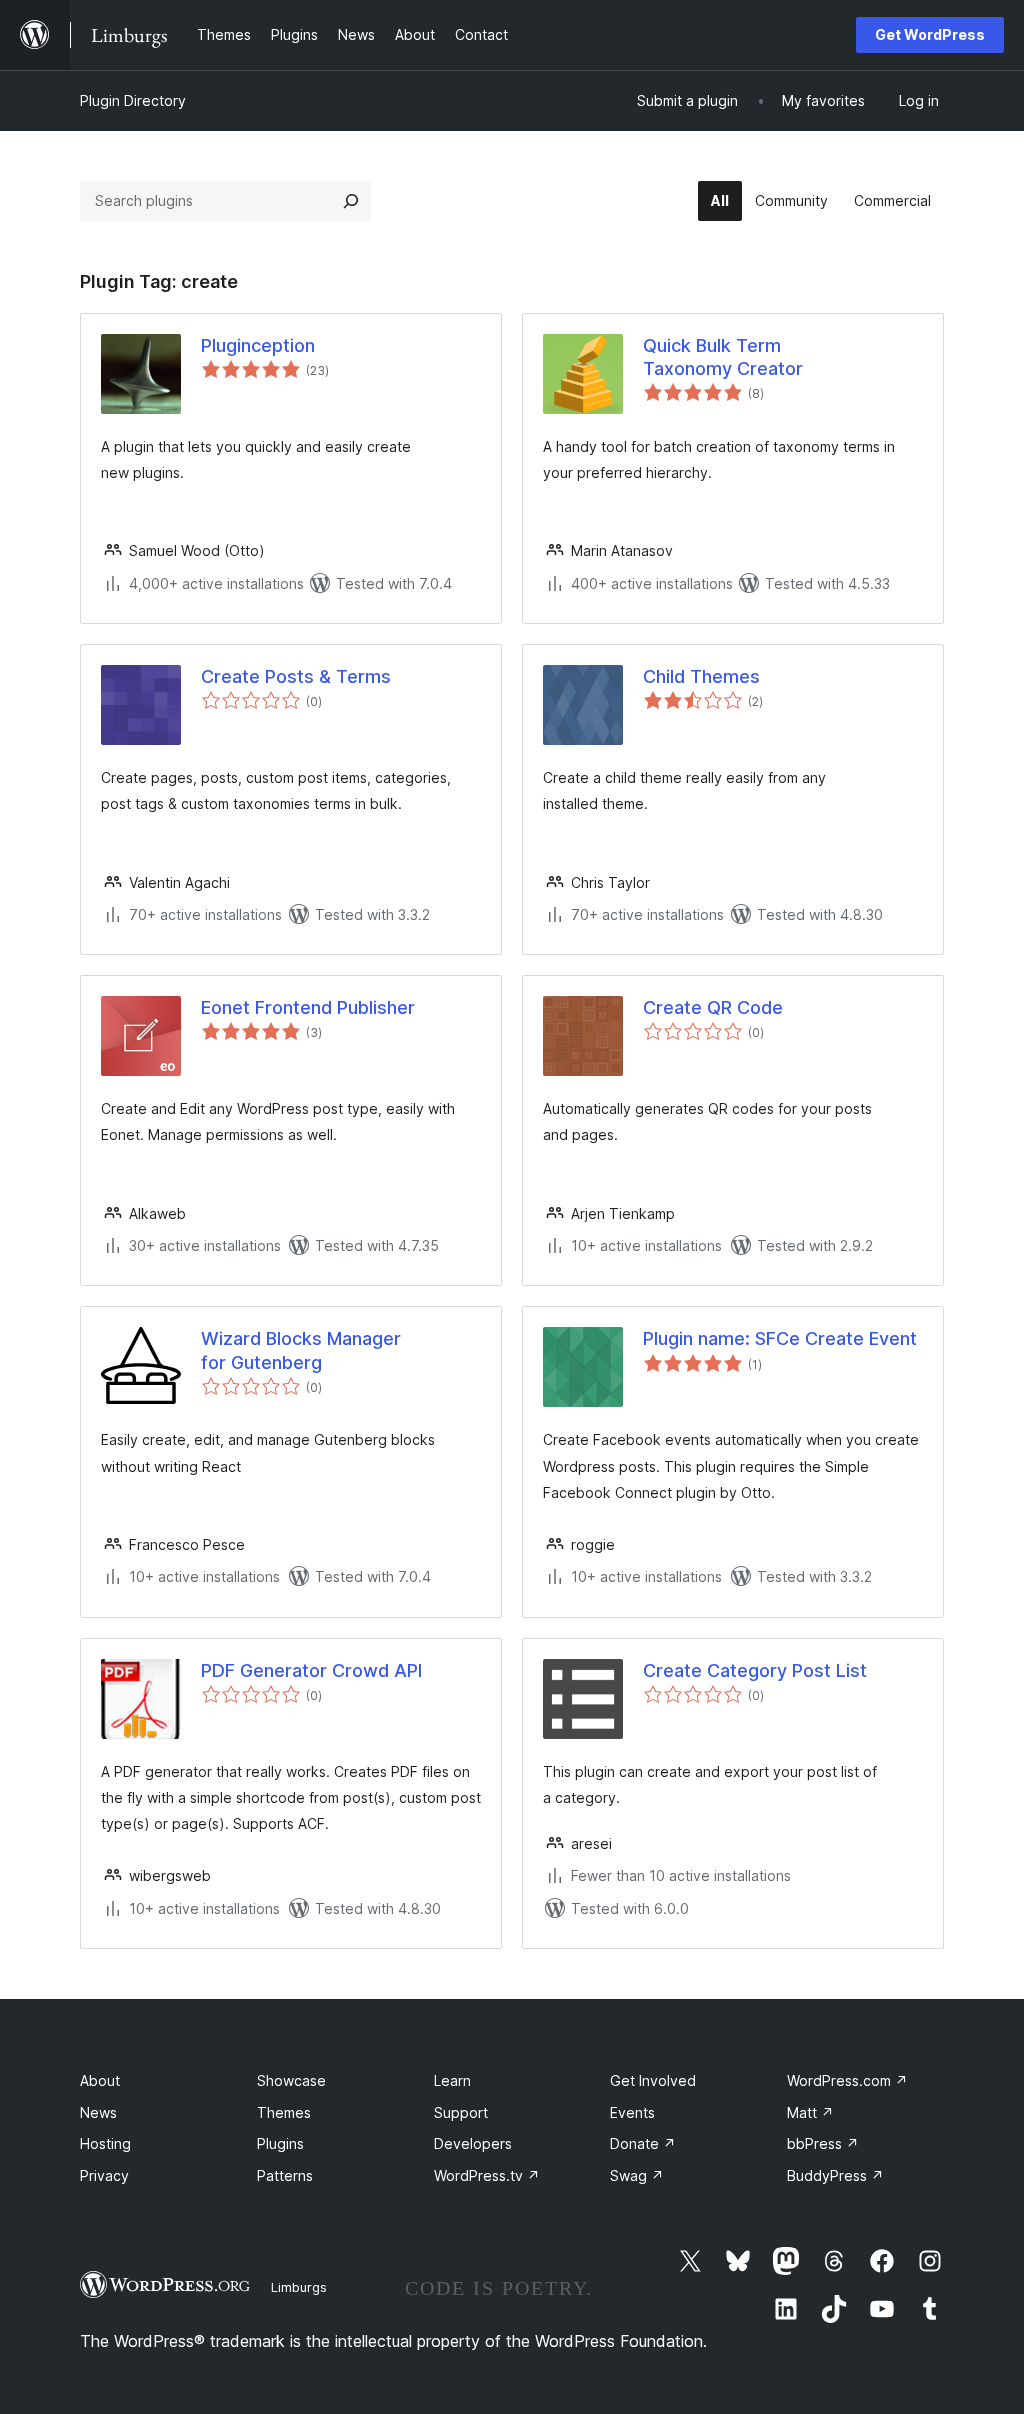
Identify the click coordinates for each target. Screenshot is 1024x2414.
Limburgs (299, 2287)
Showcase (291, 2080)
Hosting (105, 2143)
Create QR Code (713, 1007)
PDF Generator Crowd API (311, 1670)
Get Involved (653, 2080)
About (100, 2080)
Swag (637, 2175)
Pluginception (258, 345)
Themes (284, 2112)
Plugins (280, 2143)
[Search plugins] (351, 201)
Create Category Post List (755, 1670)
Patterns (285, 2175)
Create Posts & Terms (296, 676)
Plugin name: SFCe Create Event (780, 1338)
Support (461, 2112)
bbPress (823, 2143)
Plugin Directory (133, 100)
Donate (643, 2143)
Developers (473, 2143)
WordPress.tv (487, 2175)
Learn (452, 2080)
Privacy (104, 2175)
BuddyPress (835, 2175)
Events (632, 2112)
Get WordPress (930, 34)
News (98, 2112)
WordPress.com (847, 2080)
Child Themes (701, 676)
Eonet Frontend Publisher (308, 1007)
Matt (810, 2112)
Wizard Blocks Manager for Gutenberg (301, 1350)
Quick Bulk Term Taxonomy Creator (723, 357)
